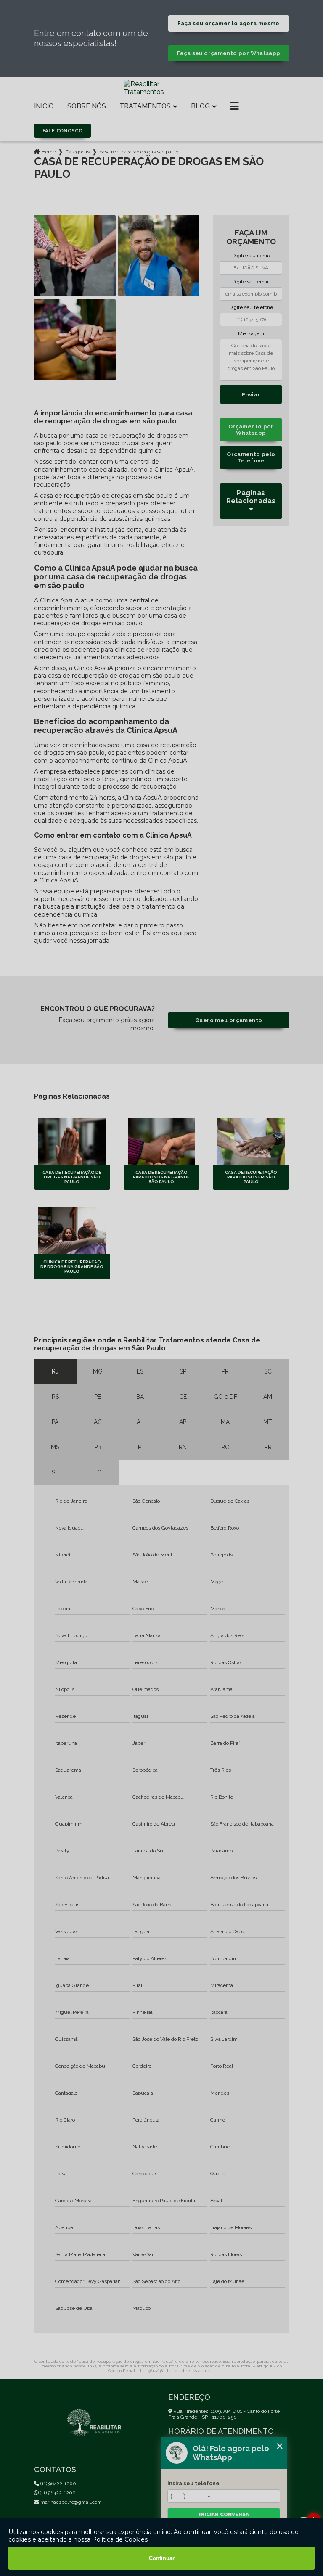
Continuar (162, 2558)
